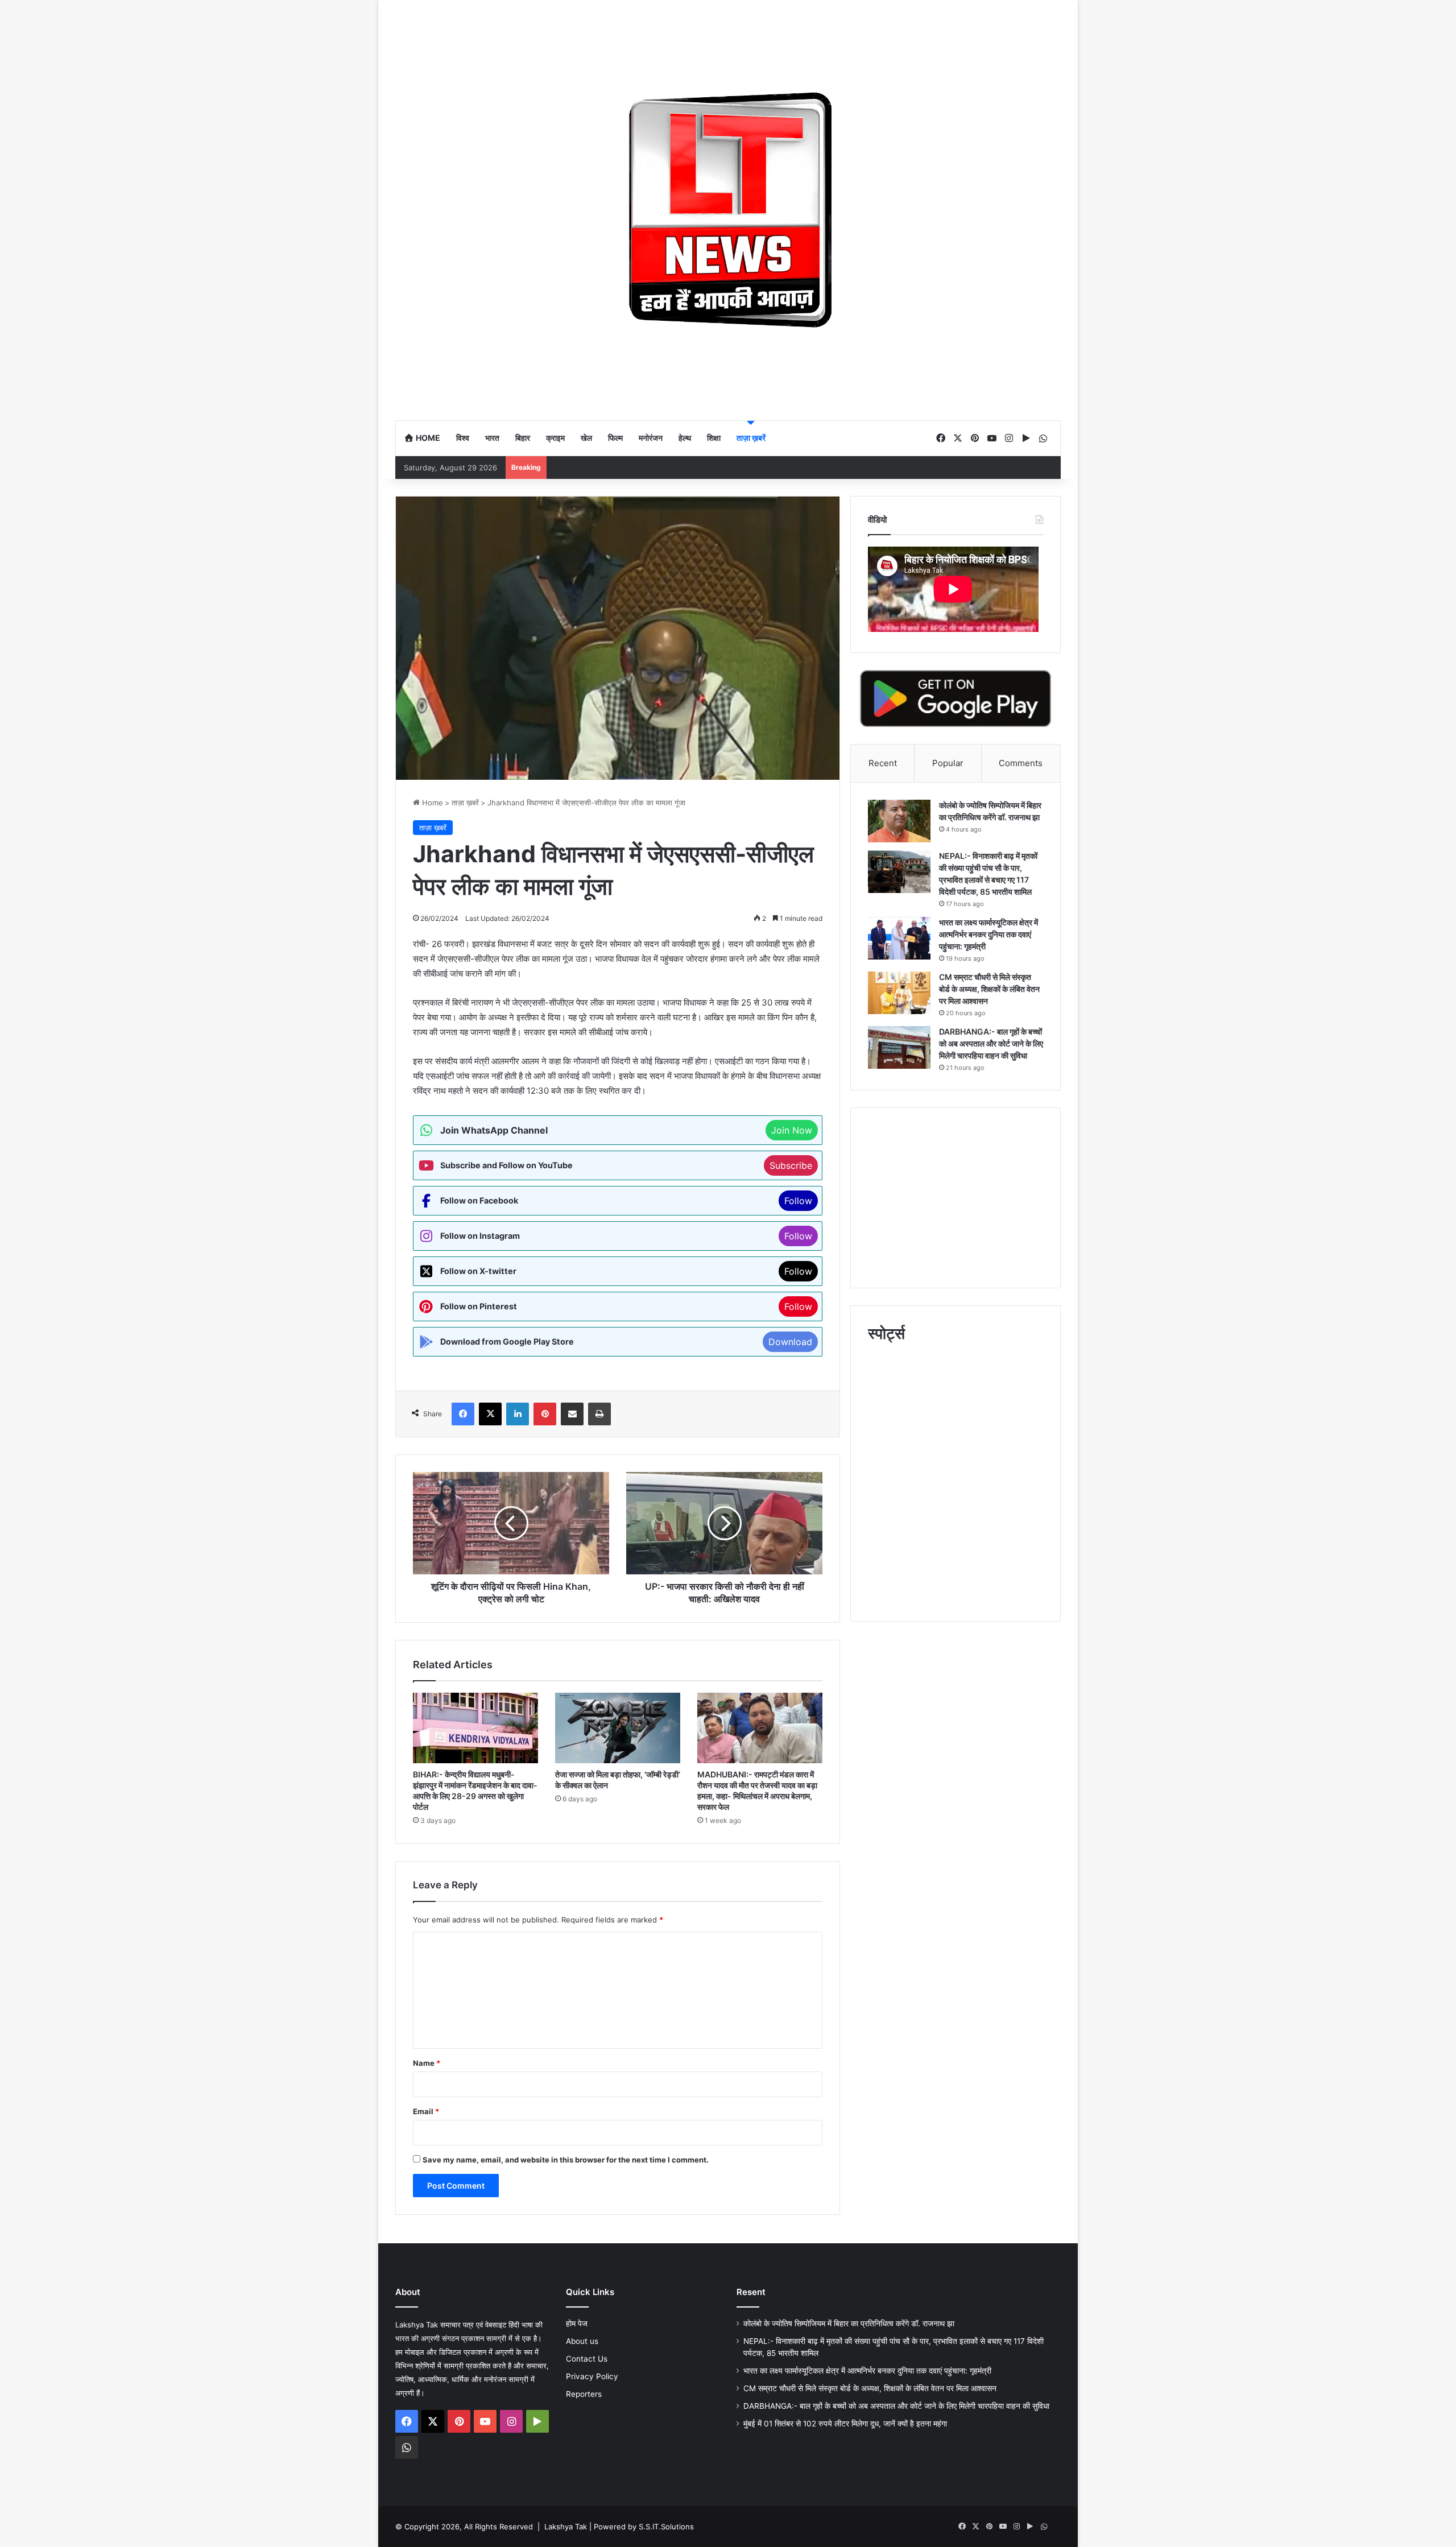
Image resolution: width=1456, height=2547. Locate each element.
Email (426, 2111)
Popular (948, 763)
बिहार (523, 438)
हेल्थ (685, 438)
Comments (1021, 763)
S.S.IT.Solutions (666, 2527)
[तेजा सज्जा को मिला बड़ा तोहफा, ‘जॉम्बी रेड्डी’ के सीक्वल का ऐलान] (618, 1728)
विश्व (463, 438)
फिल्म (615, 438)
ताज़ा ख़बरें (751, 438)
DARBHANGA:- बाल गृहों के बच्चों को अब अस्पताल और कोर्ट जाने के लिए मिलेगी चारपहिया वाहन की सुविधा (991, 1043)
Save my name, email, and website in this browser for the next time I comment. (566, 2160)
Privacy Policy (592, 2376)
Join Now (792, 1130)
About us (582, 2341)
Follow (798, 1201)
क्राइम (555, 438)
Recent (883, 763)
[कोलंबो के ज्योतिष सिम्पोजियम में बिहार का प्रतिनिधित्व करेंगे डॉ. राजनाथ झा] (899, 821)
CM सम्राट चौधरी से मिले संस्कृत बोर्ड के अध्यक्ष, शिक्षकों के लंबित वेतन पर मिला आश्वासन (989, 989)
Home (427, 438)
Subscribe (791, 1165)
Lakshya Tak (566, 2527)
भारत (492, 438)
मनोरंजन (651, 438)
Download (790, 1342)
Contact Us (587, 2359)
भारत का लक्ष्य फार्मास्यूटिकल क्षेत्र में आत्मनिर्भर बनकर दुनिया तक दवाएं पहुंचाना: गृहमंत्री (988, 934)
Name (427, 2063)
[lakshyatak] (728, 210)
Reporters (584, 2394)
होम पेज (577, 2323)
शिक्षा (714, 438)
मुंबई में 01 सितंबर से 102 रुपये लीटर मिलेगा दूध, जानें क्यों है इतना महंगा (845, 2424)
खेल (586, 438)
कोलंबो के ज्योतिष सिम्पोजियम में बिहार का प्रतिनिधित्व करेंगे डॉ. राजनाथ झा (849, 2323)
